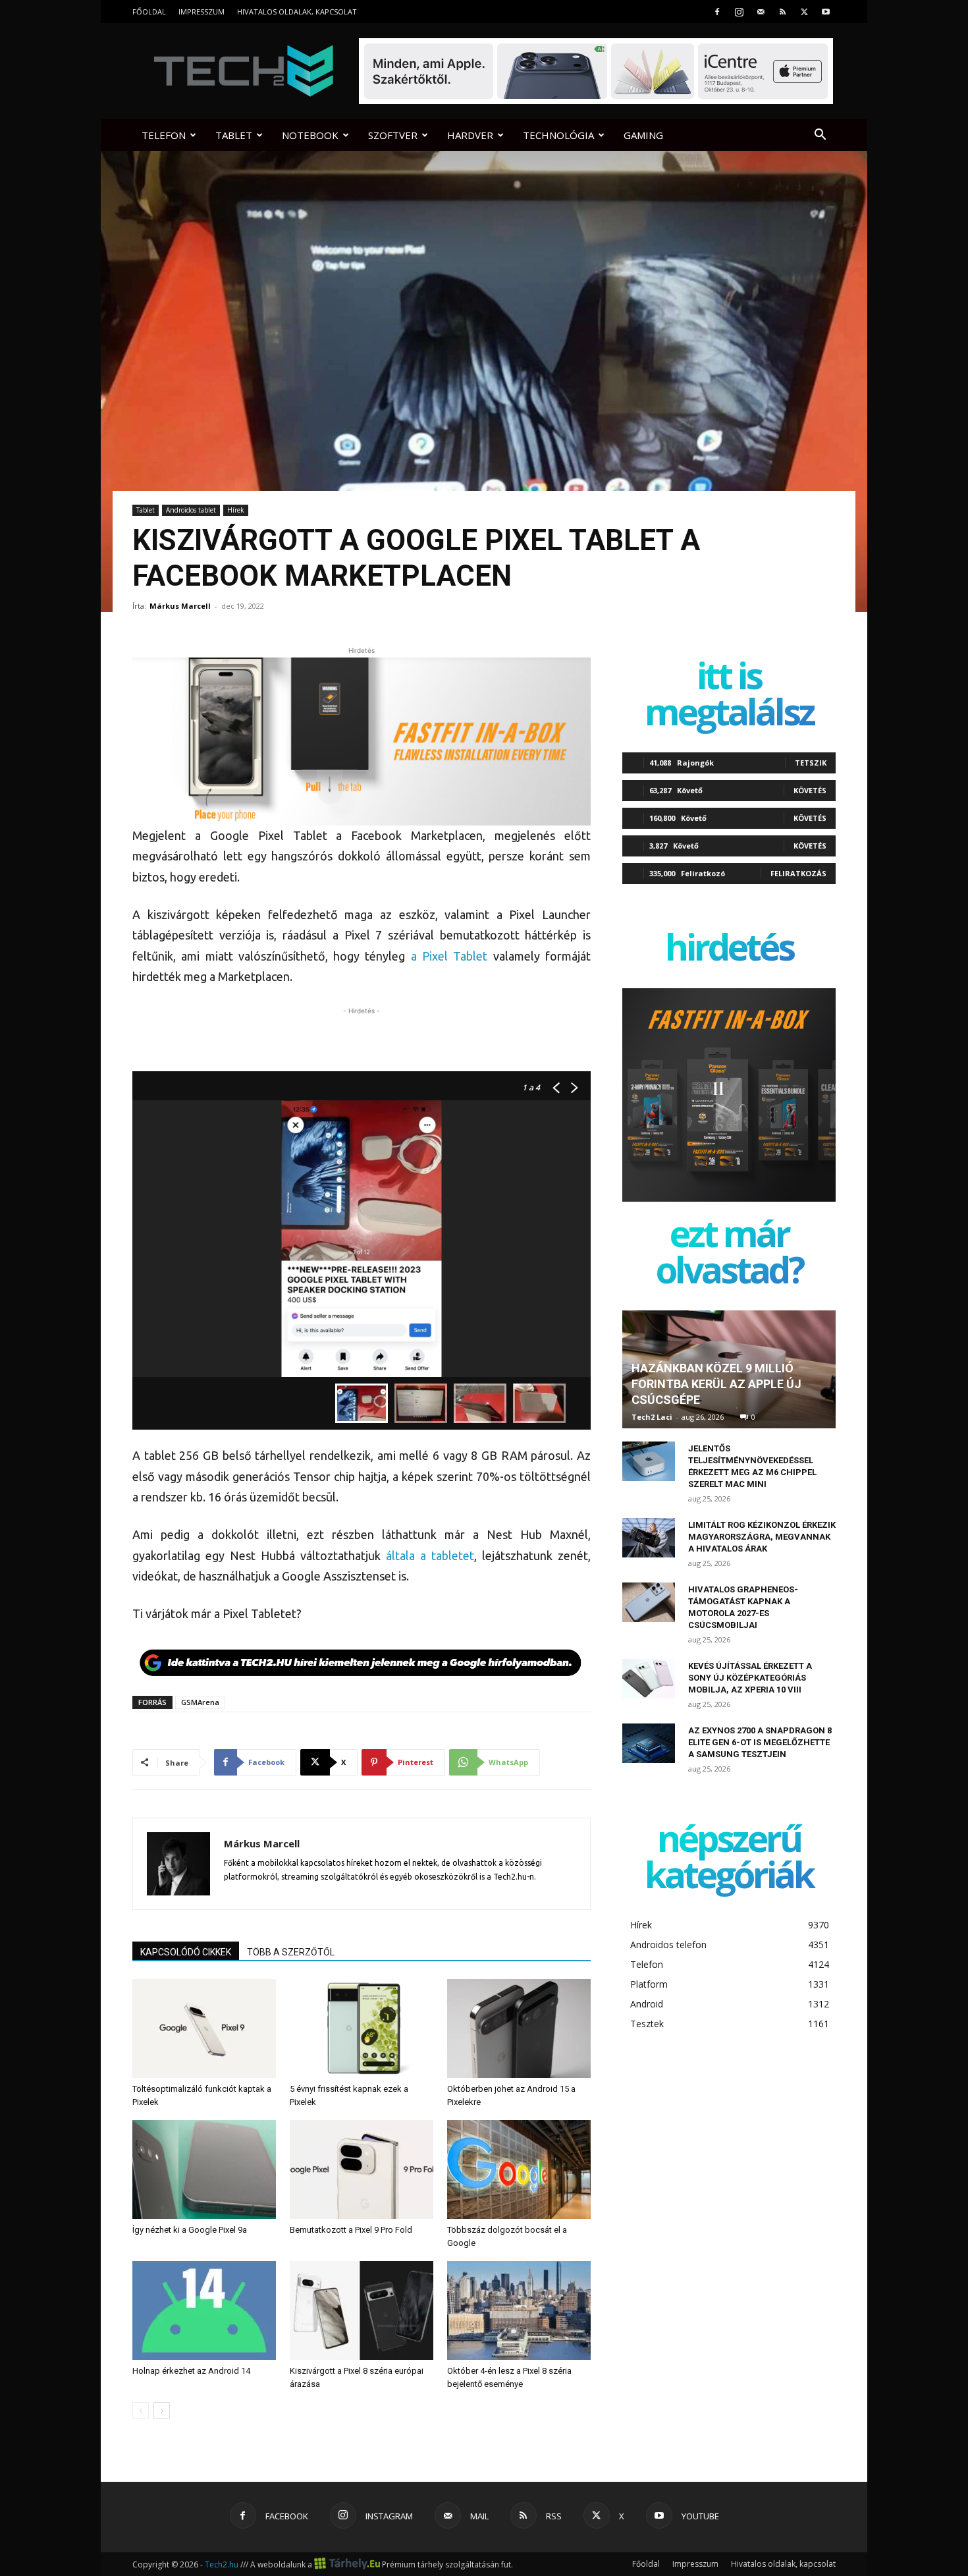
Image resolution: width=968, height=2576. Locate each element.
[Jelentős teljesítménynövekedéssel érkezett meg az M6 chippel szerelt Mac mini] (649, 1461)
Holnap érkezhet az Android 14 (191, 2371)
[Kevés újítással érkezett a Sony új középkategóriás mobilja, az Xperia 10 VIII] (649, 1679)
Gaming (643, 135)
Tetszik (811, 763)
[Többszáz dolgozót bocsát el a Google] (519, 2170)
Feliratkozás (798, 873)
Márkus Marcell (180, 606)
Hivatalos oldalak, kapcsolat (297, 12)
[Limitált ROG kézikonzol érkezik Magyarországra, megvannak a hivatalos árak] (649, 1538)
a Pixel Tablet (449, 956)
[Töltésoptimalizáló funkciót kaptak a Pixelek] (204, 2029)
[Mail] (761, 12)
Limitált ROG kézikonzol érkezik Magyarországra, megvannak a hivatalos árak (762, 1537)
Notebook (310, 135)
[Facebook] (717, 12)
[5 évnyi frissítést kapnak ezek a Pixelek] (362, 2029)
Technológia (558, 135)
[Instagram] (739, 12)
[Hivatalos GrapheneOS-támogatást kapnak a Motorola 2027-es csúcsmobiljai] (649, 1602)
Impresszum (202, 12)
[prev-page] (141, 2410)
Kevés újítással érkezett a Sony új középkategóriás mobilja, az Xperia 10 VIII (750, 1678)
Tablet (234, 135)
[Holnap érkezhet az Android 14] (204, 2310)
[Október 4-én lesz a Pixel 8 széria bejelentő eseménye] (519, 2310)
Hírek (236, 510)
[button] (820, 136)
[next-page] (162, 2410)
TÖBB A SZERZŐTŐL (291, 1952)
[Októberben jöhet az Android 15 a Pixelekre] (519, 2029)
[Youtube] (826, 12)
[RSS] (782, 12)
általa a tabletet (430, 1555)
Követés (810, 790)
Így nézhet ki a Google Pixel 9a (190, 2230)
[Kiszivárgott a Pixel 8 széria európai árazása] (362, 2310)
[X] (804, 12)
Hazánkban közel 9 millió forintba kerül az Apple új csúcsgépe (716, 1384)
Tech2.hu (222, 2564)
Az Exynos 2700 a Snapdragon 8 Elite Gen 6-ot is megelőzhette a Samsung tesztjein (760, 1742)
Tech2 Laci (652, 1417)
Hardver (470, 135)
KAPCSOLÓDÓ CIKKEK (186, 1952)
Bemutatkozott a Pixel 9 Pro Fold (351, 2230)
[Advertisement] (362, 1038)
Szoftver (393, 135)
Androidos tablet (191, 510)
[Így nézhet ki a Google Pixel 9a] (204, 2170)
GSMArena (200, 1702)
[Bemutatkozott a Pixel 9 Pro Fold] (362, 2170)
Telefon (164, 135)
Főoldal (149, 12)
